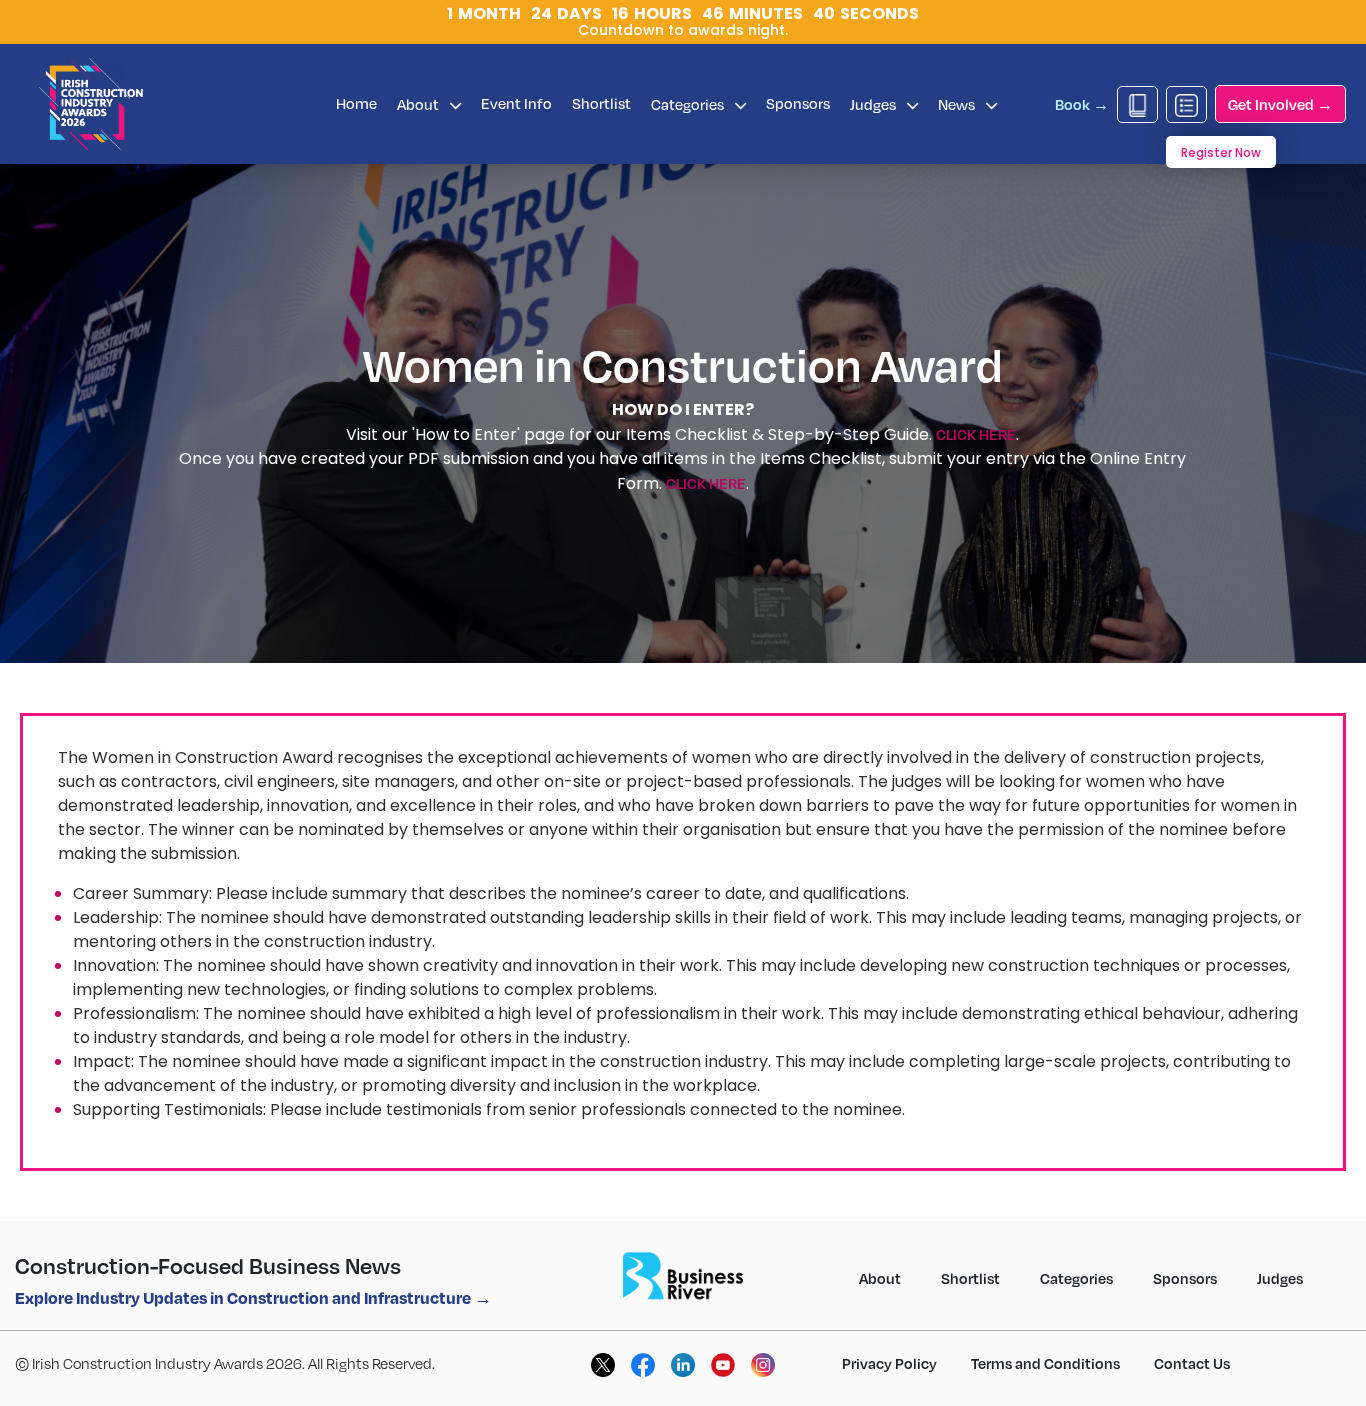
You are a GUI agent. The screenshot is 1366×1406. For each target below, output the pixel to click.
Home (356, 103)
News (958, 104)
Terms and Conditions (1045, 1363)
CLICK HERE (976, 434)
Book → (1082, 104)
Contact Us (1192, 1363)
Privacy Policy (889, 1363)
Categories (689, 104)
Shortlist (601, 103)
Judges (874, 104)
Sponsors (798, 103)
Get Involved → (1280, 104)
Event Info (516, 103)
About (419, 104)
